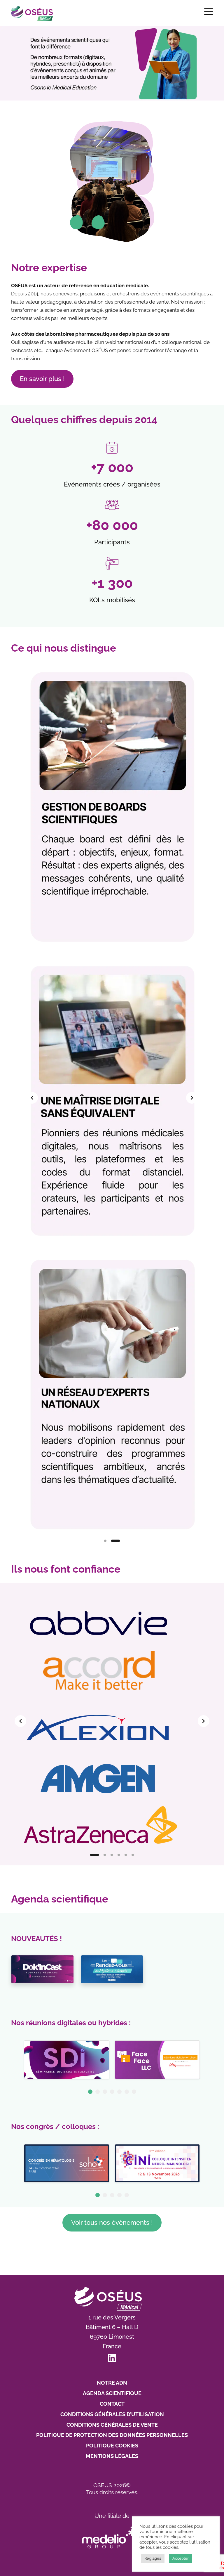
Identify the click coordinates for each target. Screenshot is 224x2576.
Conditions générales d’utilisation (112, 2414)
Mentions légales (112, 2456)
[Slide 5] (126, 1855)
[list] (112, 1098)
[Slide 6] (133, 1855)
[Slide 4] (119, 1855)
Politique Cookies (112, 2446)
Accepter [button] (181, 2558)
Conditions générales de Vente (112, 2425)
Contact (112, 2404)
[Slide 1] (108, 1541)
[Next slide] (192, 1098)
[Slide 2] (119, 1541)
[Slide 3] (112, 1855)
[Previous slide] (32, 1098)
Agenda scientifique (112, 2393)
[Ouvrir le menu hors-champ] (209, 12)
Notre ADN (112, 2383)
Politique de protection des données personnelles (112, 2435)
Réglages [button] (153, 2558)
